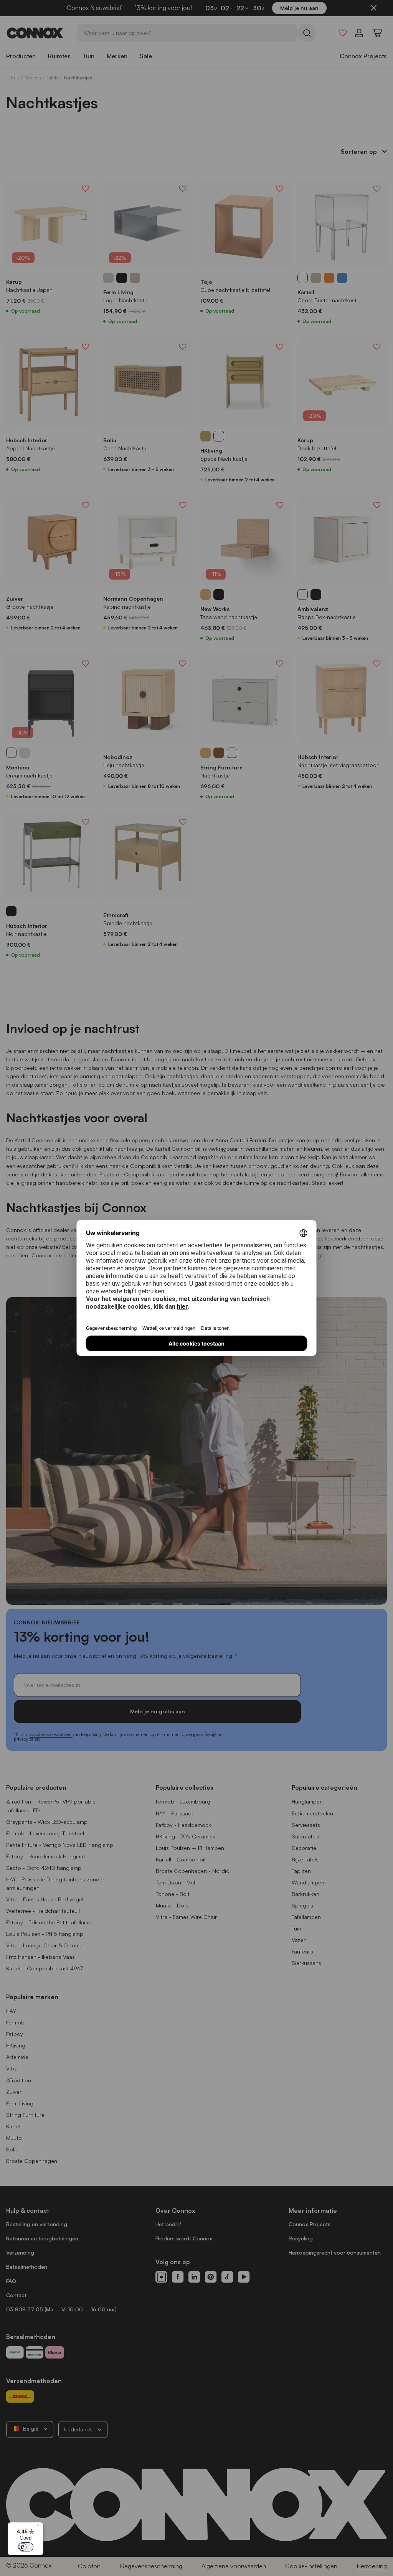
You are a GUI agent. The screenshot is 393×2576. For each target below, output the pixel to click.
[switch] (26, 2547)
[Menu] (39, 2527)
